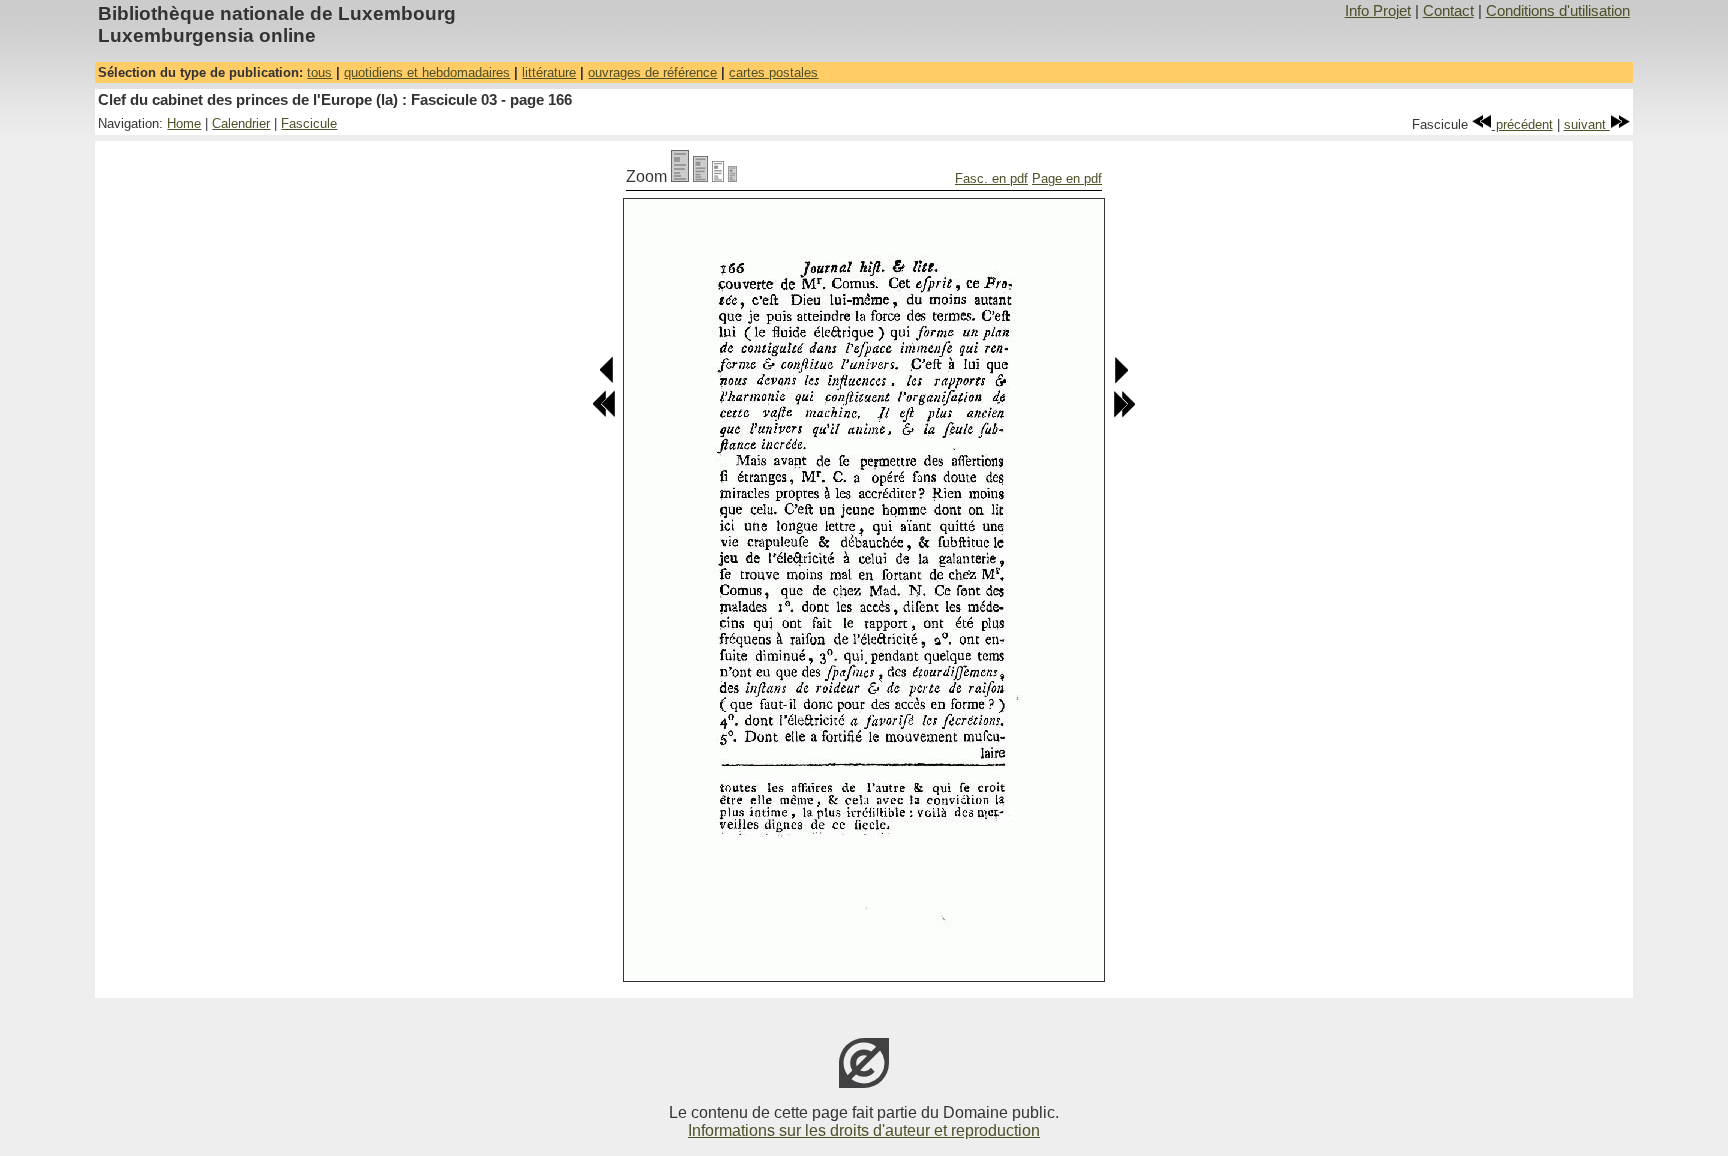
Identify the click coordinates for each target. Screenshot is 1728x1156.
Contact (1448, 11)
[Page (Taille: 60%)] (718, 176)
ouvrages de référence (652, 72)
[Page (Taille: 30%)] (732, 176)
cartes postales (773, 72)
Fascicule (309, 123)
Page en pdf (1067, 178)
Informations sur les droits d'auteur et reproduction (864, 1130)
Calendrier (241, 123)
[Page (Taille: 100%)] (680, 176)
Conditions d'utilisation (1558, 11)
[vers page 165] (607, 379)
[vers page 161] (604, 413)
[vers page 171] (1124, 413)
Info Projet (1378, 11)
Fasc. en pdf (991, 178)
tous (319, 72)
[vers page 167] (1120, 379)
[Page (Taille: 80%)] (700, 176)
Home (184, 123)
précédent (1522, 124)
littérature (549, 72)
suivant (1587, 124)
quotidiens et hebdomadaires (427, 72)
